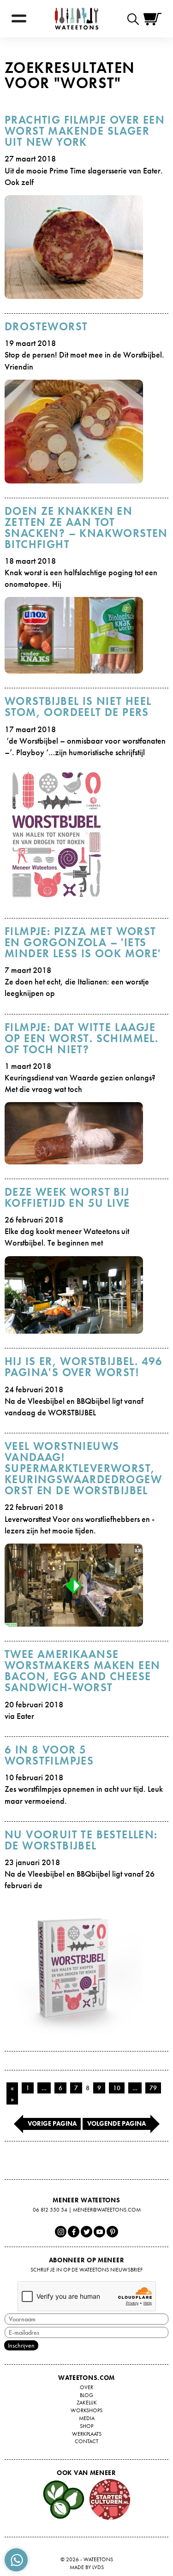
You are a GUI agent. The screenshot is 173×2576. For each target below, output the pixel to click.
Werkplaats (87, 2434)
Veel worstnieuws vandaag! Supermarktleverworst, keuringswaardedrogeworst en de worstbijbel (83, 1468)
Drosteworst (46, 326)
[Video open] (135, 19)
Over (86, 2387)
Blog (86, 2395)
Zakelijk (87, 2403)
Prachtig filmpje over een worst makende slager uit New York (85, 131)
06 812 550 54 (50, 2210)
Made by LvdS (87, 2567)
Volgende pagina (116, 2123)
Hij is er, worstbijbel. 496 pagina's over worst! (84, 1367)
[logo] (77, 19)
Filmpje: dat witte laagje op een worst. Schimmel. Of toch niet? (81, 1038)
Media (87, 2418)
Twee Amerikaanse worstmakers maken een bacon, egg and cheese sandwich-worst (82, 1671)
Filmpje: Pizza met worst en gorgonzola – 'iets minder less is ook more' (83, 942)
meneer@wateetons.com (107, 2210)
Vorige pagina (52, 2123)
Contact (86, 2441)
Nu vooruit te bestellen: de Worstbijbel (81, 1840)
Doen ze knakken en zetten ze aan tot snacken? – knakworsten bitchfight (86, 528)
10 (117, 2088)
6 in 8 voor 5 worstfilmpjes (49, 1755)
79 (153, 2088)
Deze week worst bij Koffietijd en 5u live (67, 1197)
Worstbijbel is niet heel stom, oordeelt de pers (78, 707)
